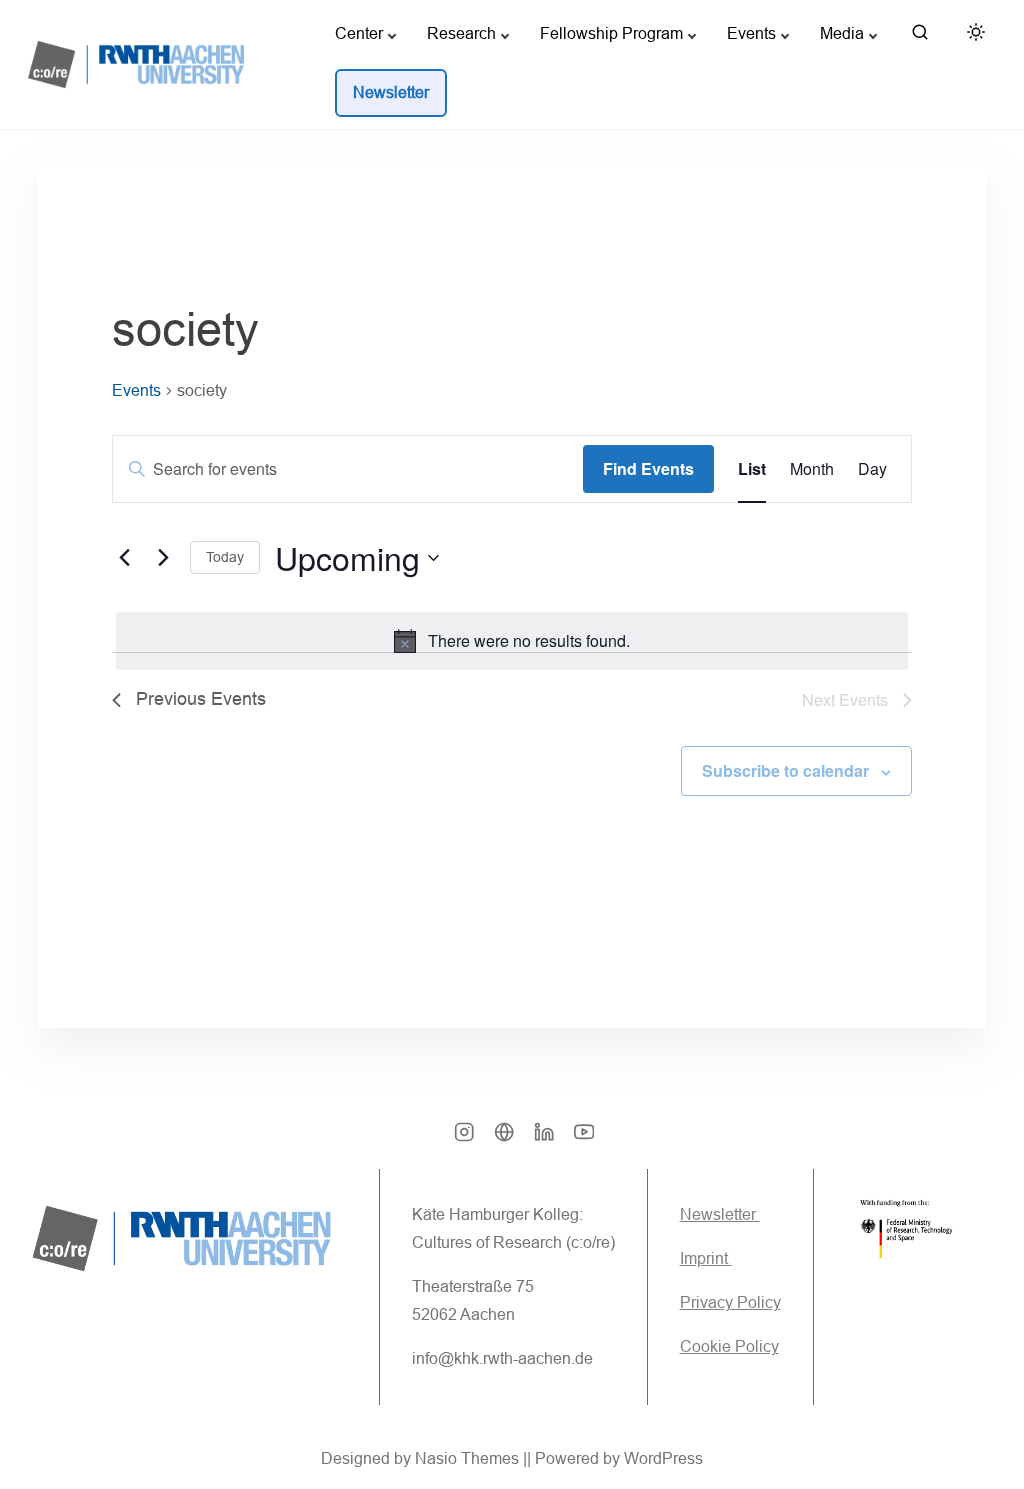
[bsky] (504, 1138)
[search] (920, 36)
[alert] (512, 641)
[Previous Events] (124, 558)
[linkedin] (544, 1138)
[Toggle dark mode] (972, 35)
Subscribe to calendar (785, 770)
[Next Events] (163, 558)
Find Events (648, 468)
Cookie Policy (729, 1346)
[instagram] (464, 1138)
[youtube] (584, 1138)
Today (225, 557)
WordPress (663, 1458)
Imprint (706, 1258)
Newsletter (720, 1214)
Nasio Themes (469, 1458)
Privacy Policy (730, 1302)
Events (136, 390)
